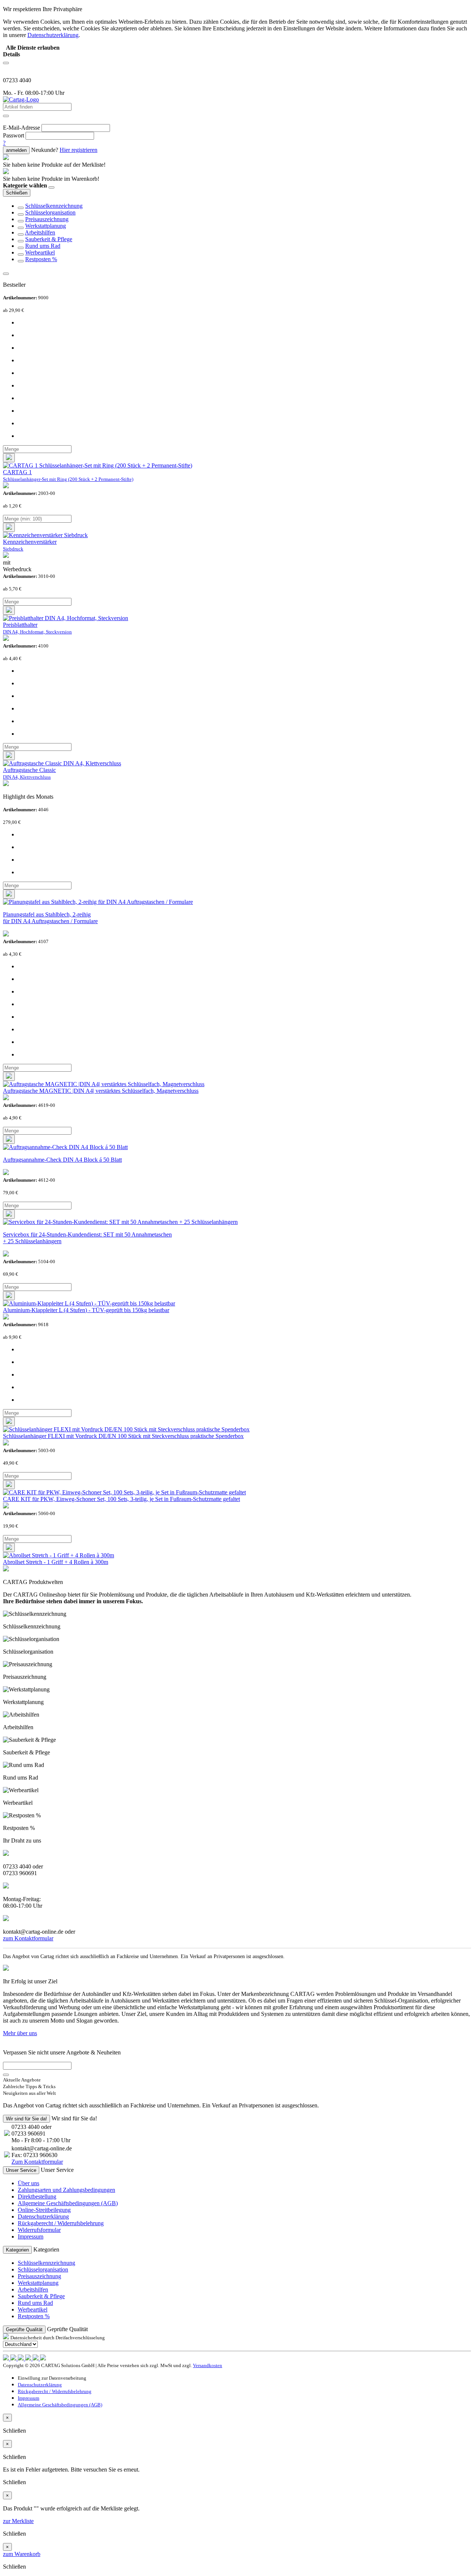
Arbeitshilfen (40, 232)
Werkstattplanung (46, 226)
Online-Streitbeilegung (44, 2210)
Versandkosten (208, 2365)
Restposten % (41, 259)
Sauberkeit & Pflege (49, 239)
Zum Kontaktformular (37, 2162)
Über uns (29, 2183)
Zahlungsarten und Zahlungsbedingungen (66, 2190)
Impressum (31, 2236)
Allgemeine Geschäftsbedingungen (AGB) (68, 2203)
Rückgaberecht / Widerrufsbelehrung (61, 2223)
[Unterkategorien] (21, 208)
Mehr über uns (20, 2033)
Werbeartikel (40, 252)
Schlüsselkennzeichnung (54, 206)
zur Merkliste (18, 2521)
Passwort (14, 135)
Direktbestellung (37, 2196)
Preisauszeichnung (47, 219)
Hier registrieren (79, 150)
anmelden (16, 150)
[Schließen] (51, 187)
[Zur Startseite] (21, 99)
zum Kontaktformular (28, 1938)
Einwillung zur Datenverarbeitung (52, 2378)
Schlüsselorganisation (50, 212)
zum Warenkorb (22, 2554)
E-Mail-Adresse (21, 128)
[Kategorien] (6, 63)
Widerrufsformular (39, 2230)
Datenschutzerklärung (43, 2216)
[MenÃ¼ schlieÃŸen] (6, 274)
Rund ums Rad (43, 246)
